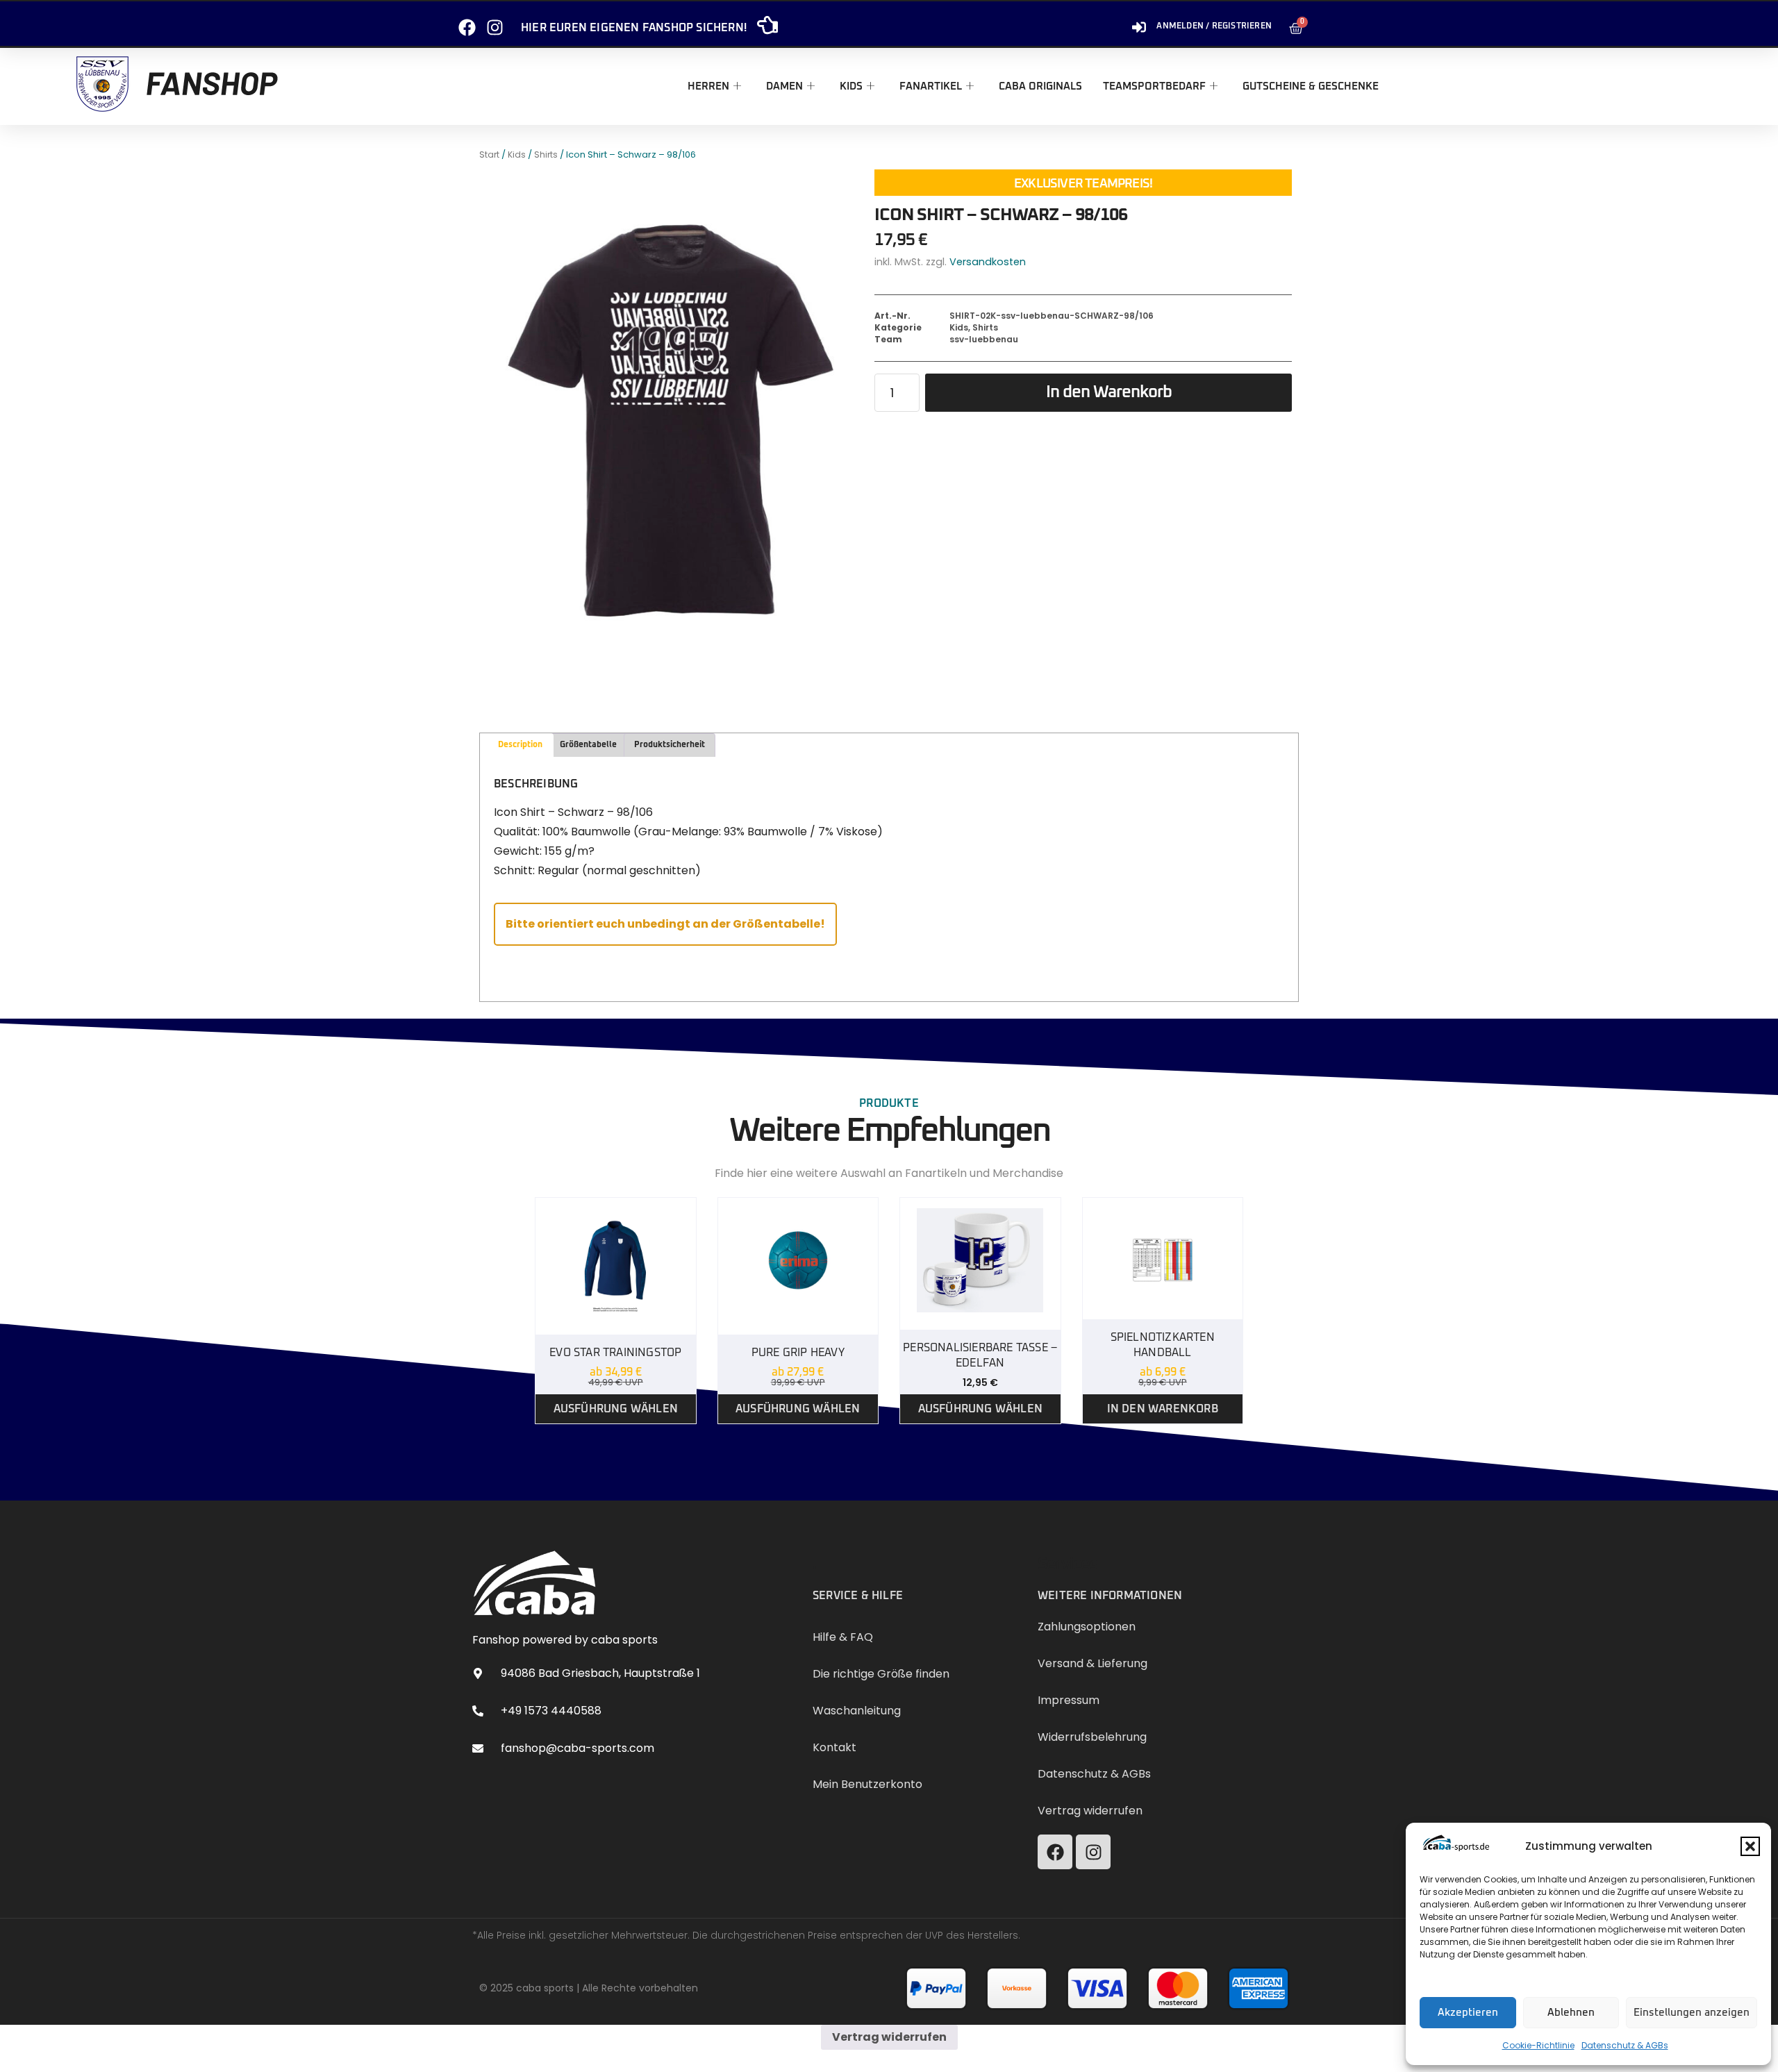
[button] (1750, 1846)
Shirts (546, 154)
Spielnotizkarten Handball (1163, 1345)
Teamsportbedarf (1154, 86)
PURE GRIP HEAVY (798, 1353)
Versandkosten (988, 262)
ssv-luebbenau (984, 339)
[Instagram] (495, 22)
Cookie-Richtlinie (1538, 2045)
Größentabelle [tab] (588, 745)
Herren (708, 86)
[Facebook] (467, 22)
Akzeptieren (1468, 2013)
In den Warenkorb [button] (1163, 1409)
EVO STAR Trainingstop (615, 1353)
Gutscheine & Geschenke (1311, 86)
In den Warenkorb (1109, 392)
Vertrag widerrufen (889, 2037)
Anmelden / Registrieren (1214, 26)
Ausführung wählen (616, 1409)
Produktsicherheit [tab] (670, 745)
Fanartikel (931, 86)
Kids (851, 86)
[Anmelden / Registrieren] (1139, 22)
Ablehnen (1571, 2013)
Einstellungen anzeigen (1692, 2013)
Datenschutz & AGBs (1625, 2045)
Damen (784, 86)
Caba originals (1040, 86)
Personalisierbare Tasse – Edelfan (980, 1355)
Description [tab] (520, 745)
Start (489, 154)
